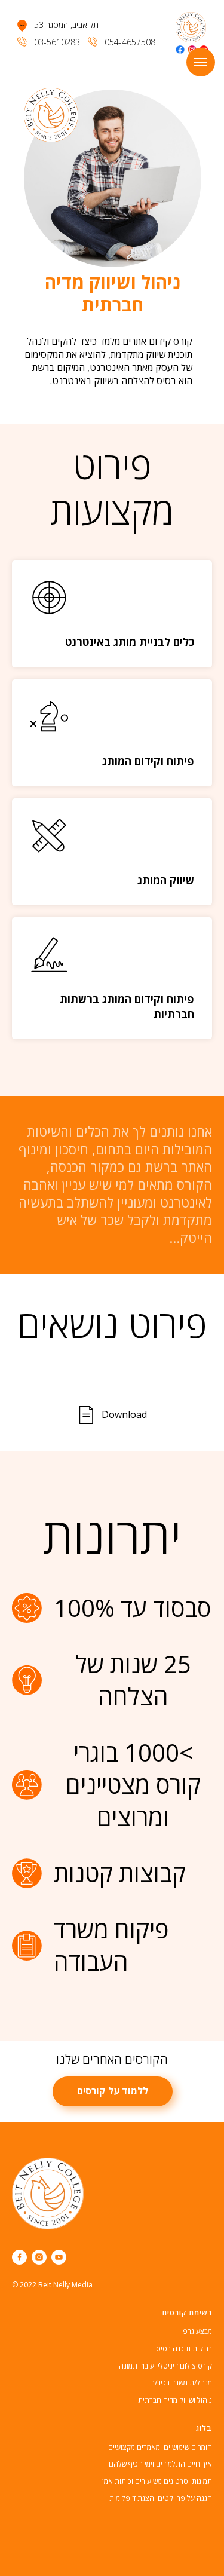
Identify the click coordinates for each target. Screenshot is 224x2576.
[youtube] (59, 2257)
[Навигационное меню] (201, 62)
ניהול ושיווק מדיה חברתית (175, 2400)
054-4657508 (130, 42)
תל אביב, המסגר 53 (66, 25)
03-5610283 (57, 42)
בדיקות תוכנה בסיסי (183, 2349)
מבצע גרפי (197, 2331)
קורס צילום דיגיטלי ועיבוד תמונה (165, 2366)
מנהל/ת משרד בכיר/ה (181, 2383)
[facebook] (19, 2257)
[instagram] (39, 2257)
